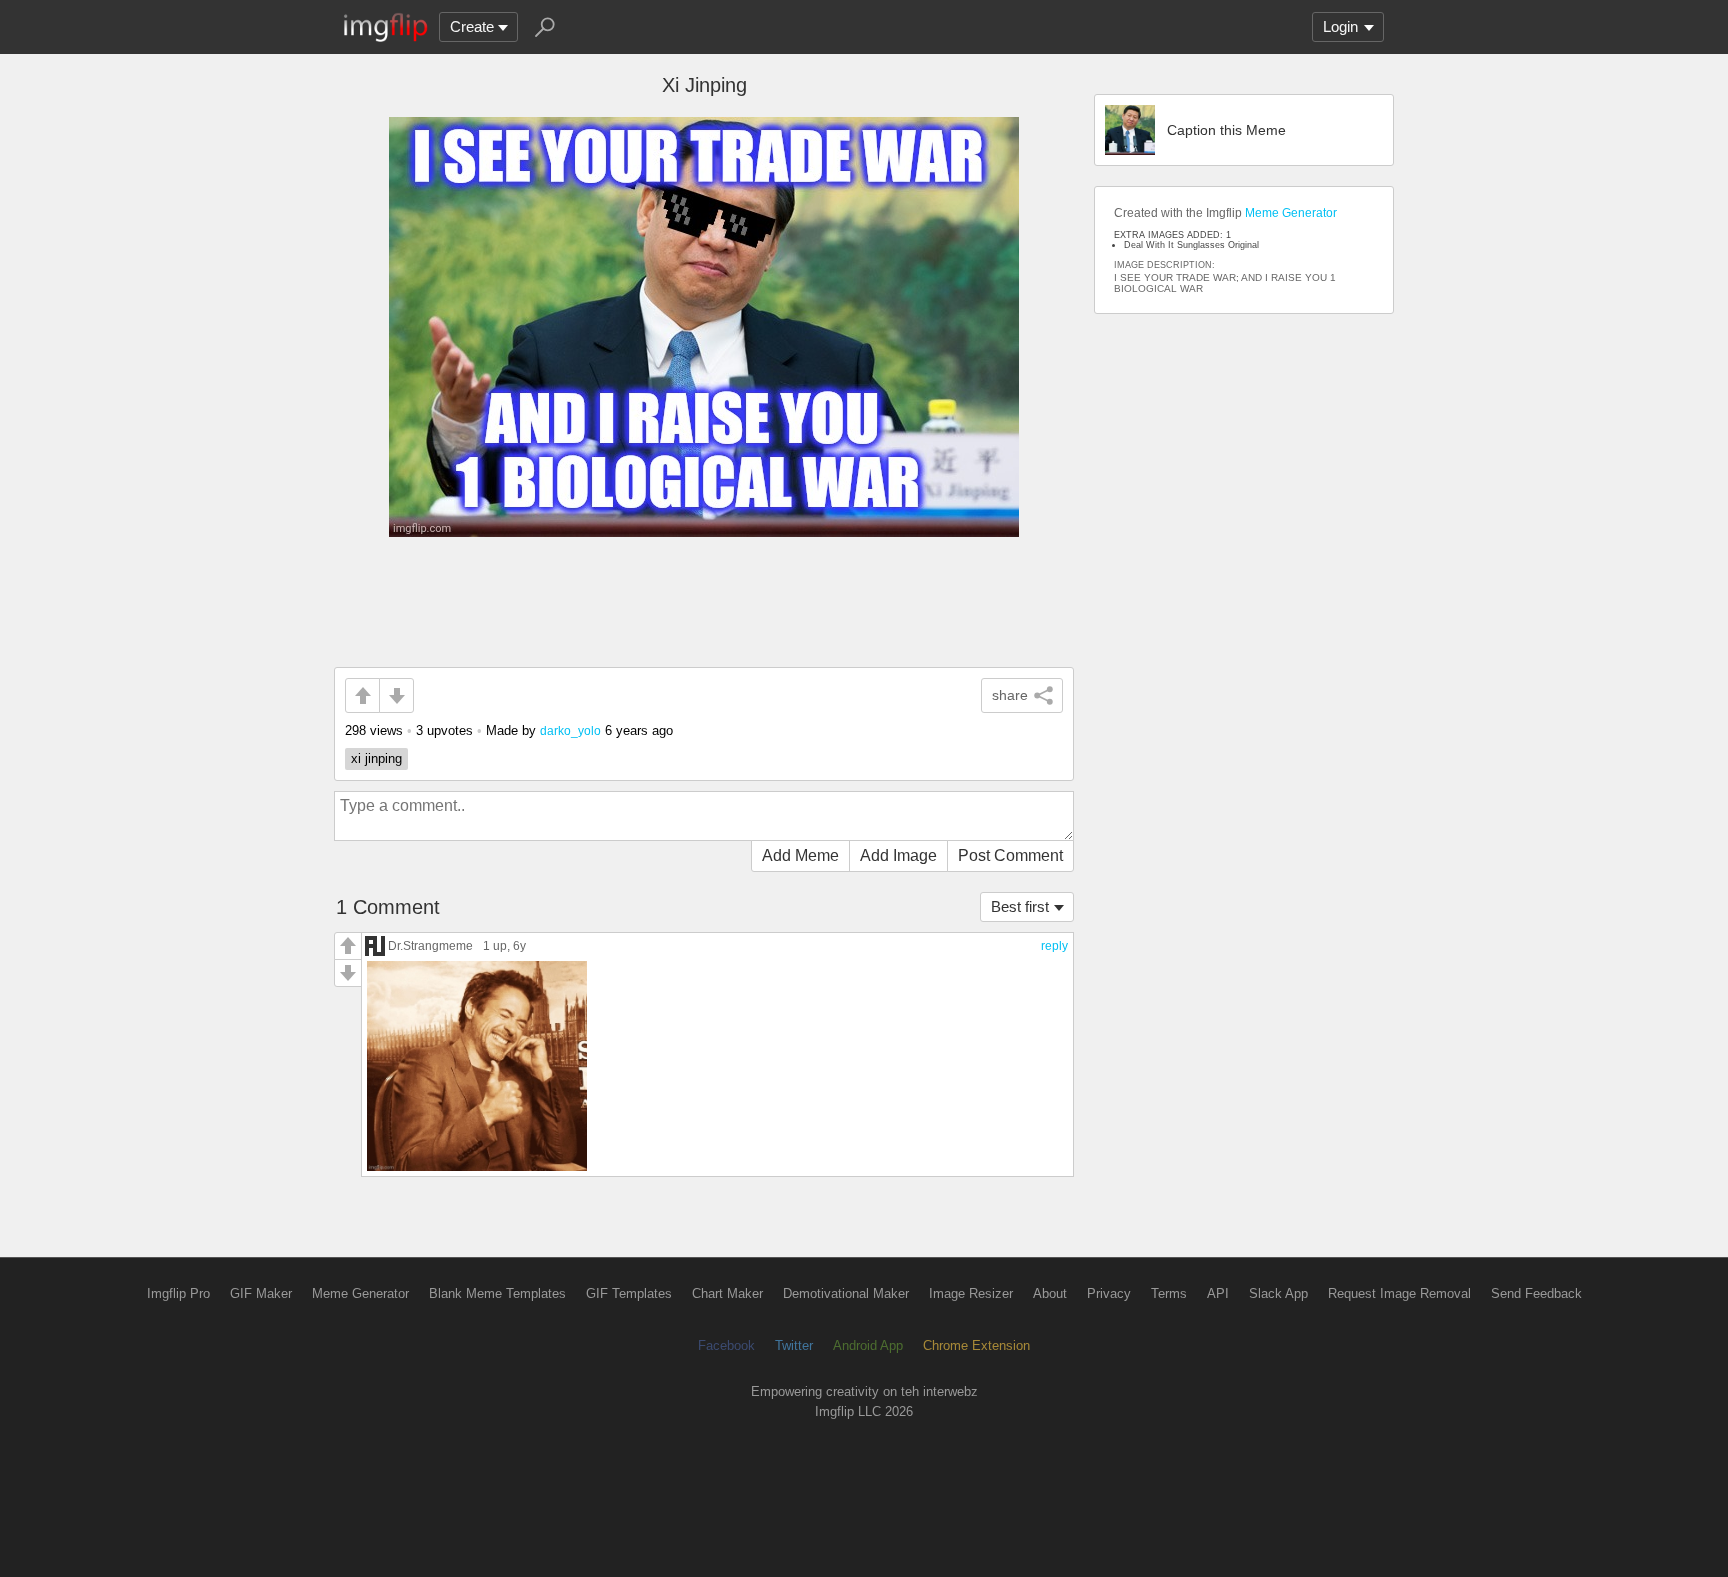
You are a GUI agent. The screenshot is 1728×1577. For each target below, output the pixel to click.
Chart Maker (727, 1293)
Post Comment (1010, 855)
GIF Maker (261, 1293)
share (1010, 695)
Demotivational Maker (846, 1293)
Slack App (1278, 1293)
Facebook (726, 1345)
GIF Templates (629, 1293)
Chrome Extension (976, 1345)
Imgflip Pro (178, 1293)
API (1218, 1293)
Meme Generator (1291, 213)
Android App (868, 1345)
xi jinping (376, 758)
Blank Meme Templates (497, 1293)
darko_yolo (570, 730)
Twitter (794, 1345)
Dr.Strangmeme (430, 945)
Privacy (1109, 1293)
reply (1054, 946)
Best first (1020, 906)
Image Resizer (971, 1293)
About (1050, 1293)
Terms (1169, 1293)
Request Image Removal (1399, 1293)
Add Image (898, 855)
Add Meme (800, 855)
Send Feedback (1536, 1293)
